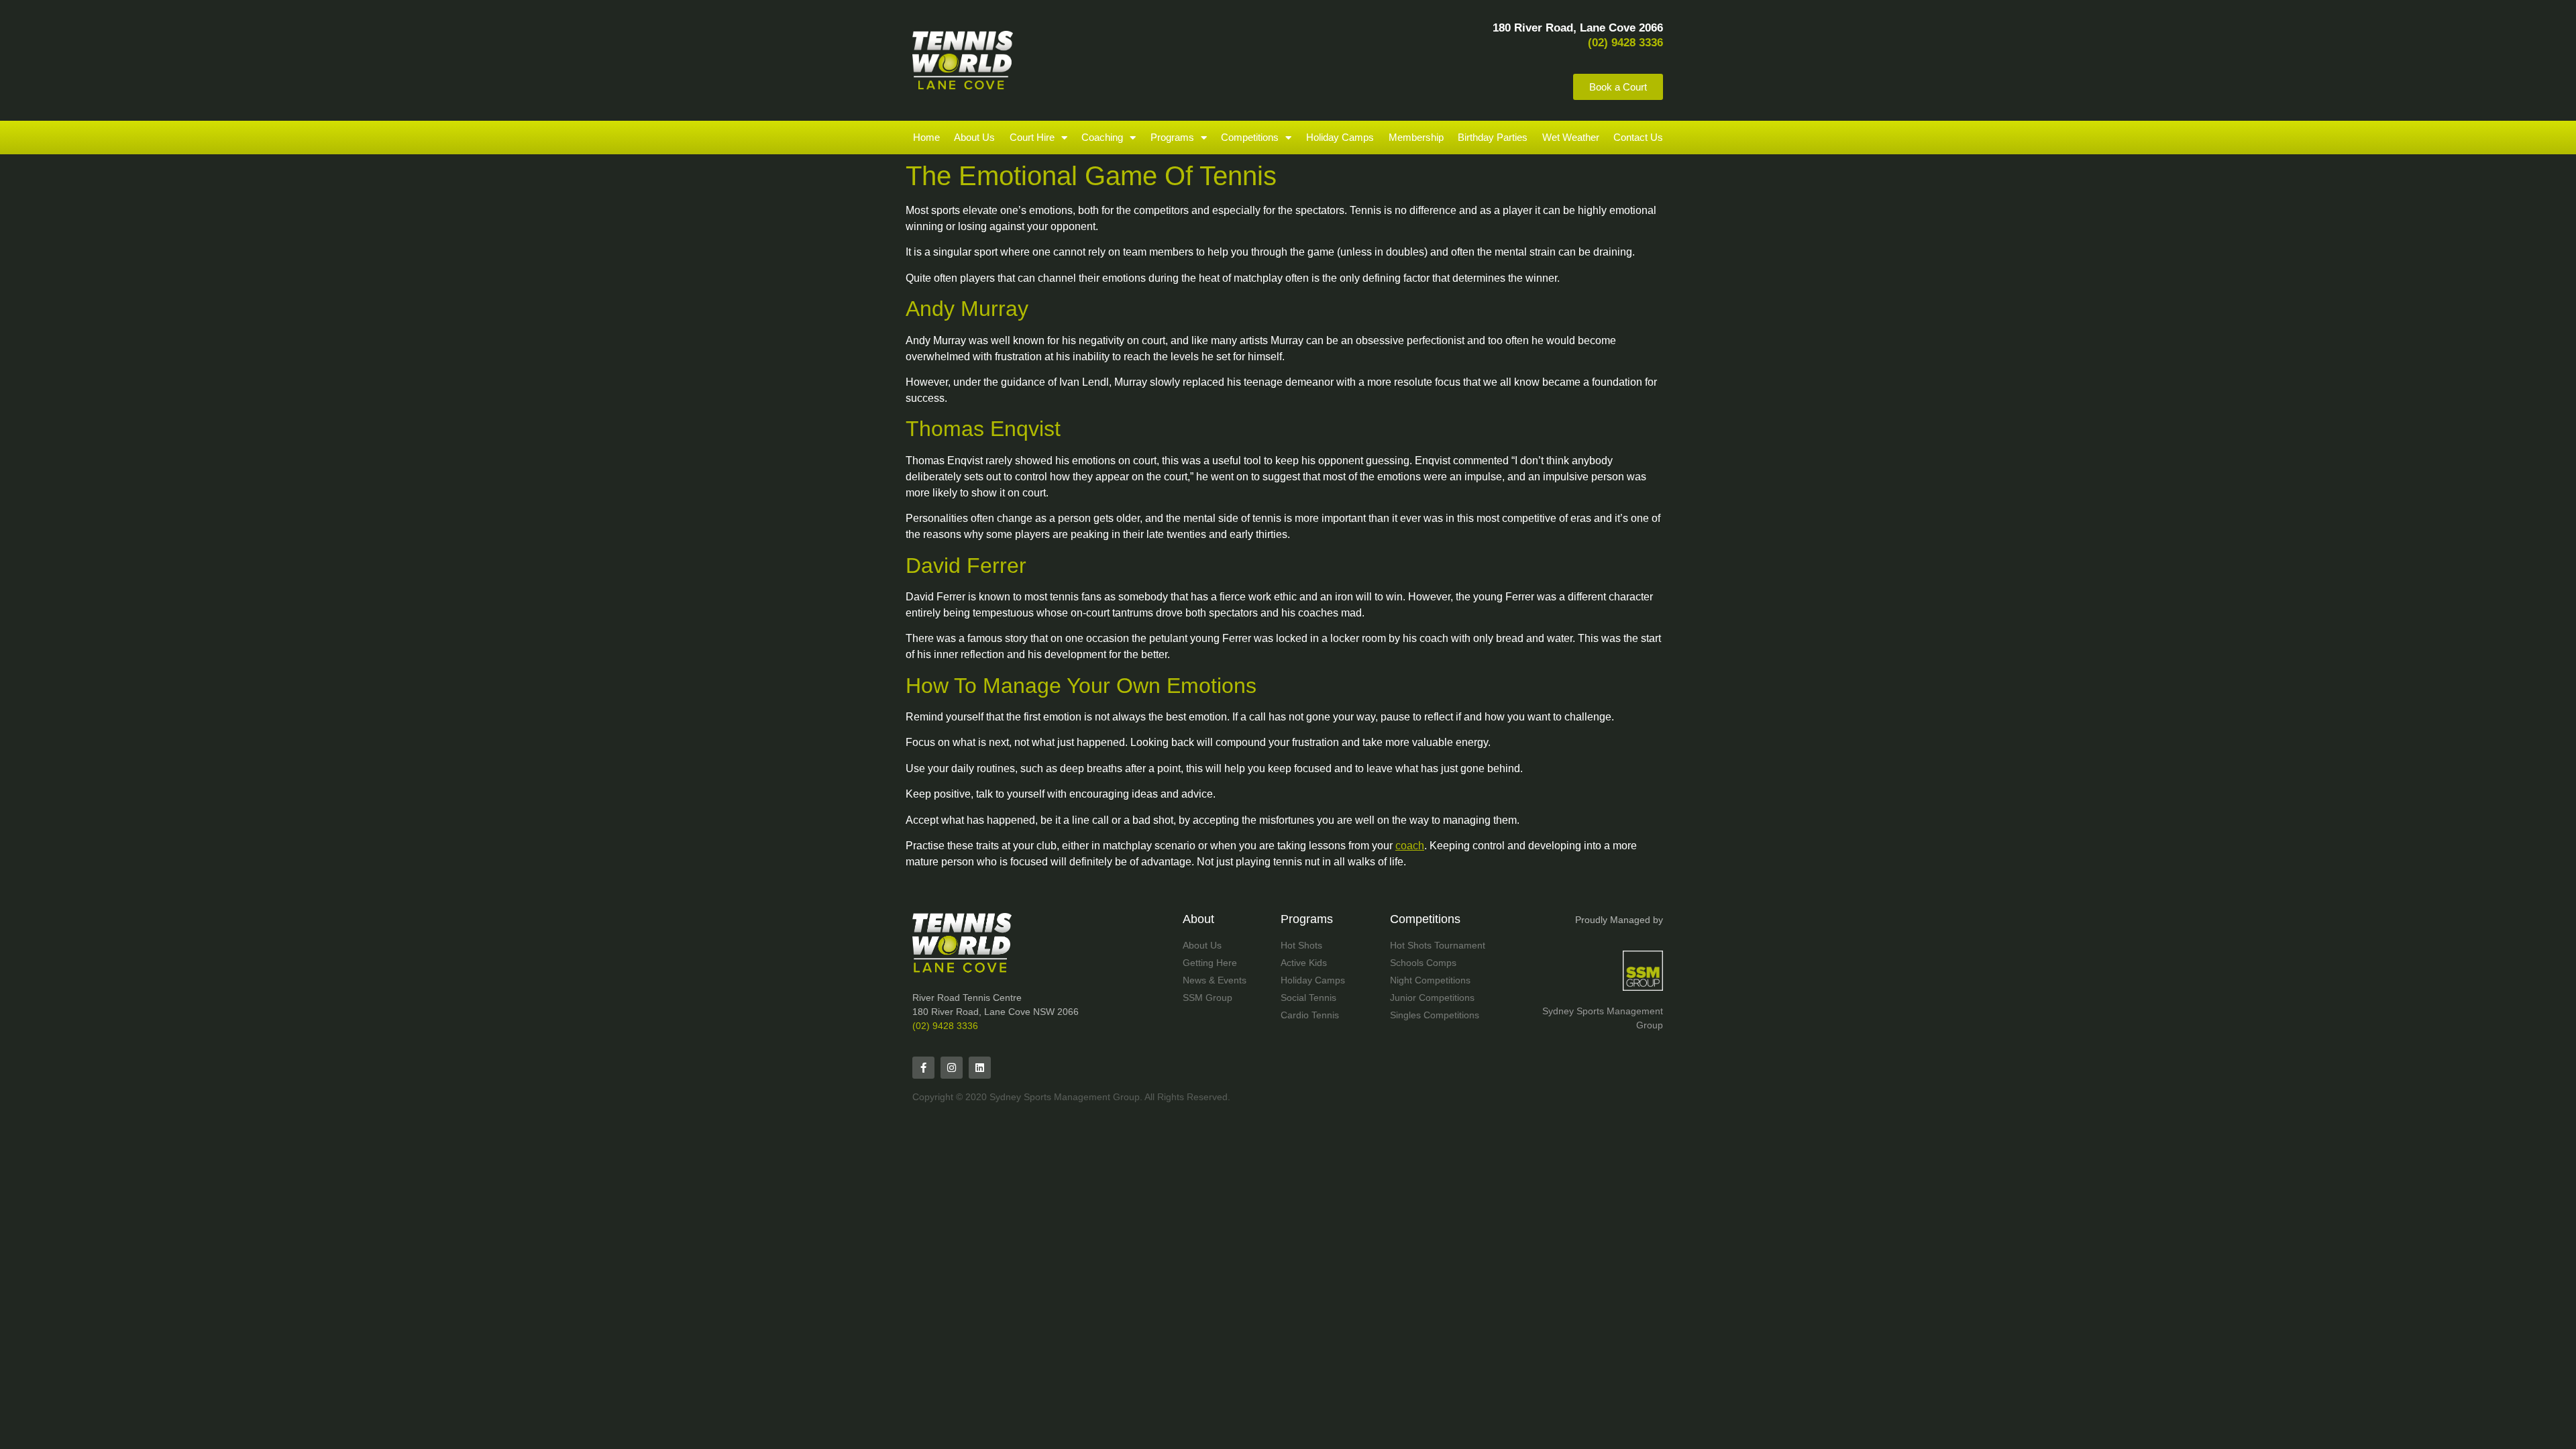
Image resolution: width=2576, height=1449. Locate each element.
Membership (1416, 137)
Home (926, 137)
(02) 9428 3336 (945, 1026)
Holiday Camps (1340, 137)
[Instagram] (952, 1068)
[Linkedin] (980, 1068)
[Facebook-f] (923, 1068)
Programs (1172, 137)
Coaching (1102, 137)
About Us (974, 137)
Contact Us (1638, 137)
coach (1410, 846)
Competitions (1250, 137)
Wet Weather (1571, 137)
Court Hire (1032, 137)
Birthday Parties (1493, 137)
